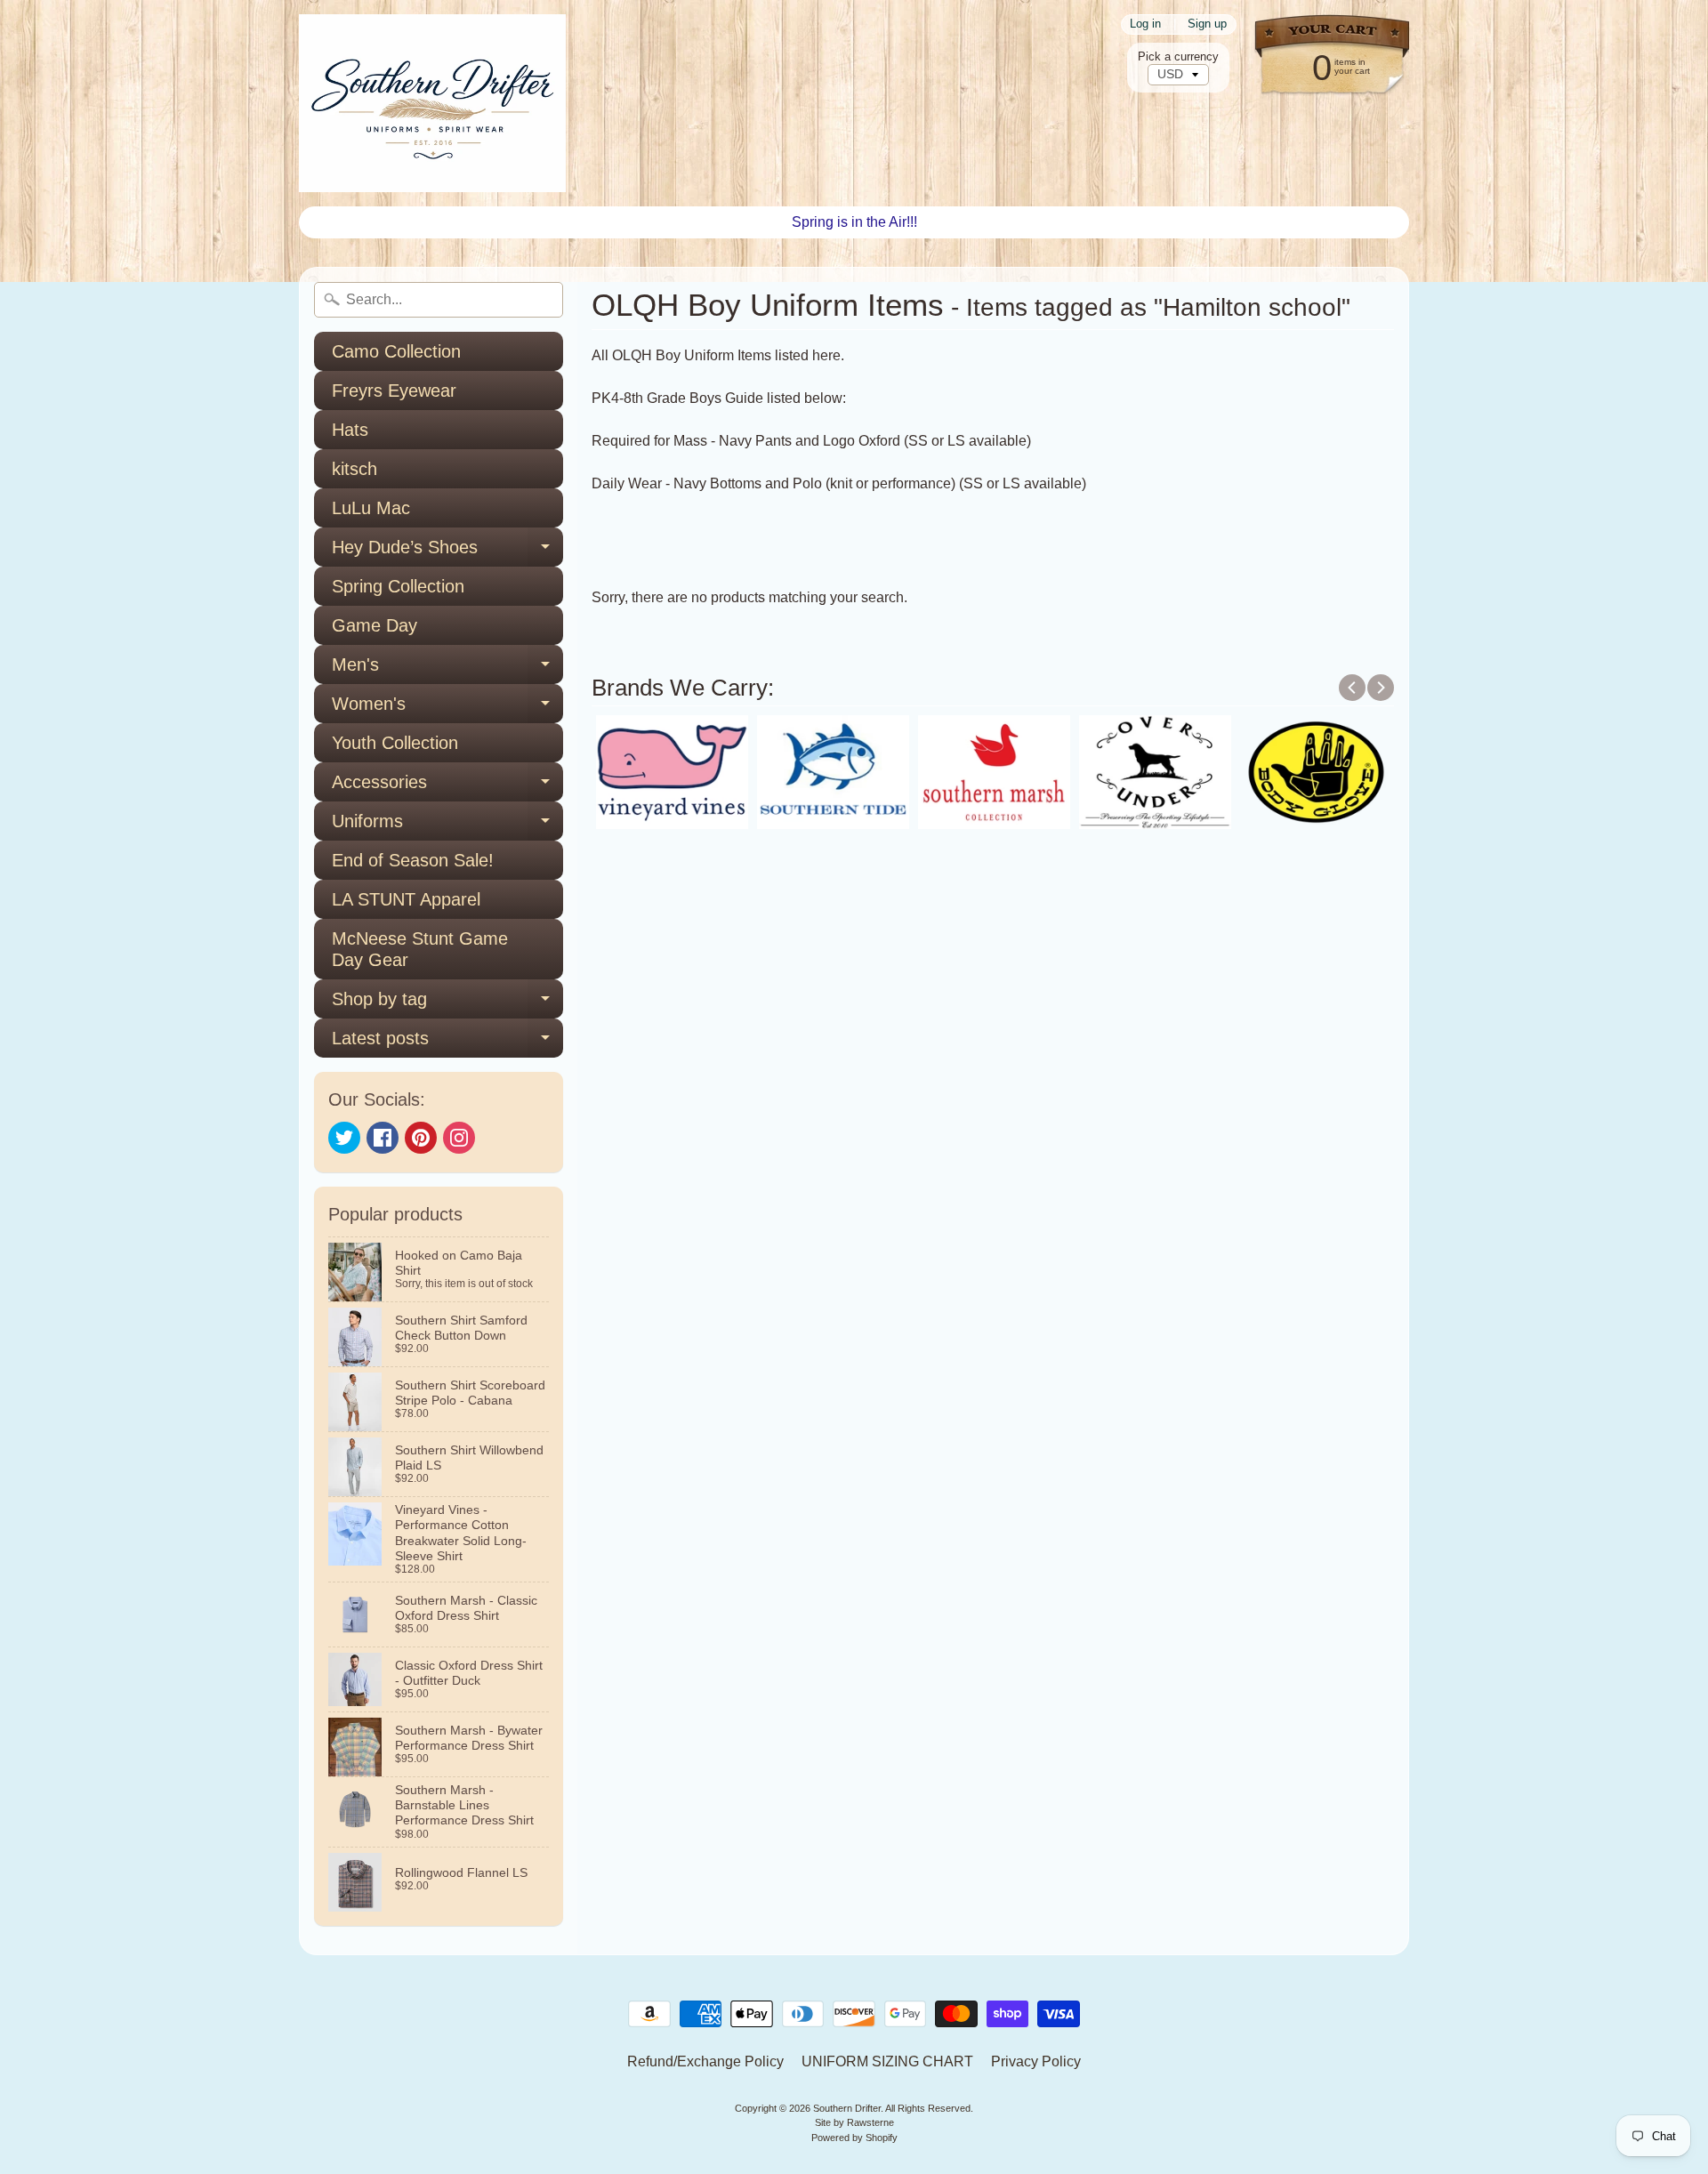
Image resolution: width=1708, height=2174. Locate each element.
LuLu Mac (371, 508)
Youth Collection (395, 743)
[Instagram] (459, 1138)
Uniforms (447, 826)
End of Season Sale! (413, 860)
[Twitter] (344, 1138)
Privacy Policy (1036, 2061)
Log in (1145, 24)
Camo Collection (396, 351)
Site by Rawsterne (854, 2122)
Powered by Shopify (854, 2138)
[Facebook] (383, 1138)
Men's (447, 669)
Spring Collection (398, 586)
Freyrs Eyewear (394, 391)
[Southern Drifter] (432, 103)
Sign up (1207, 24)
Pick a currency (1178, 56)
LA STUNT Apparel (406, 899)
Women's (447, 709)
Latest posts (447, 1043)
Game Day (375, 625)
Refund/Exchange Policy (705, 2061)
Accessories (447, 787)
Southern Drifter (847, 2108)
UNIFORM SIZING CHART (887, 2061)
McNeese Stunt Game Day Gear (420, 949)
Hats (350, 430)
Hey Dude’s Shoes (447, 552)
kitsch (354, 469)
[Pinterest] (421, 1138)
